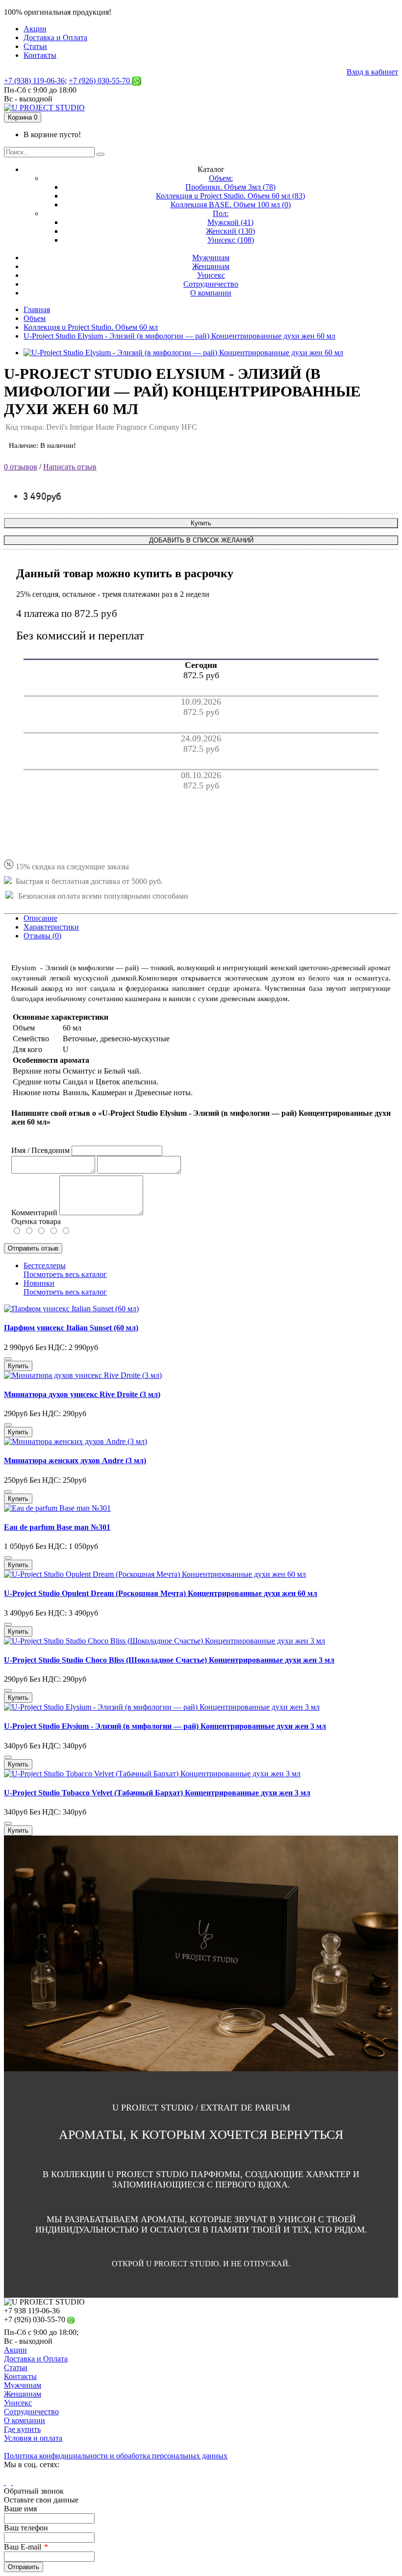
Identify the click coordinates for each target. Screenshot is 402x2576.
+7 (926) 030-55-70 (100, 81)
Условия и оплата (33, 2438)
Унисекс (18, 2403)
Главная (37, 309)
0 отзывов (21, 467)
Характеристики (51, 927)
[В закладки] (8, 1359)
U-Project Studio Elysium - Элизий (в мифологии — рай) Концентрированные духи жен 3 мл (165, 1726)
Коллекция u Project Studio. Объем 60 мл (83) (230, 196)
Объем (35, 318)
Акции (15, 2350)
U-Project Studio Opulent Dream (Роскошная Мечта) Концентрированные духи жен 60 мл (161, 1593)
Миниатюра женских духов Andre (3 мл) (75, 1460)
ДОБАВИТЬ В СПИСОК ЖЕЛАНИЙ (201, 540)
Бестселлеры (45, 1265)
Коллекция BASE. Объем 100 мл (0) (231, 205)
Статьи (16, 2367)
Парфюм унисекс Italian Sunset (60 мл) (71, 1328)
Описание (40, 918)
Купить (201, 523)
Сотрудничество (31, 2412)
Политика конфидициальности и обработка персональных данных (116, 2456)
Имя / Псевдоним (40, 1150)
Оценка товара (36, 1221)
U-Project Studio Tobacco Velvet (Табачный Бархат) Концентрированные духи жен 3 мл (157, 1793)
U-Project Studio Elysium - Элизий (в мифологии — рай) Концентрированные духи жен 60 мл (179, 336)
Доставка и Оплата (36, 2359)
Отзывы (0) (42, 936)
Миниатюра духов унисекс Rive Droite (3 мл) (82, 1394)
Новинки (39, 1283)
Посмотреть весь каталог (65, 1274)
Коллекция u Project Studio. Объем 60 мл (91, 327)
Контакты (20, 2376)
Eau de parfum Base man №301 (57, 1527)
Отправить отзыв (33, 1248)
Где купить (22, 2429)
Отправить (24, 2567)
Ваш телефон (26, 2528)
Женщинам (23, 2394)
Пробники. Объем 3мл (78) (230, 187)
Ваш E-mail (23, 2547)
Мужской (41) (230, 222)
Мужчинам (23, 2385)
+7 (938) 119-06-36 (34, 81)
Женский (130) (230, 231)
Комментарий (34, 1213)
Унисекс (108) (231, 240)
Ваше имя (20, 2509)
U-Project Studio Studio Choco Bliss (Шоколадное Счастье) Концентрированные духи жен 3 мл (169, 1660)
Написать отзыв (70, 467)
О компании (25, 2420)
